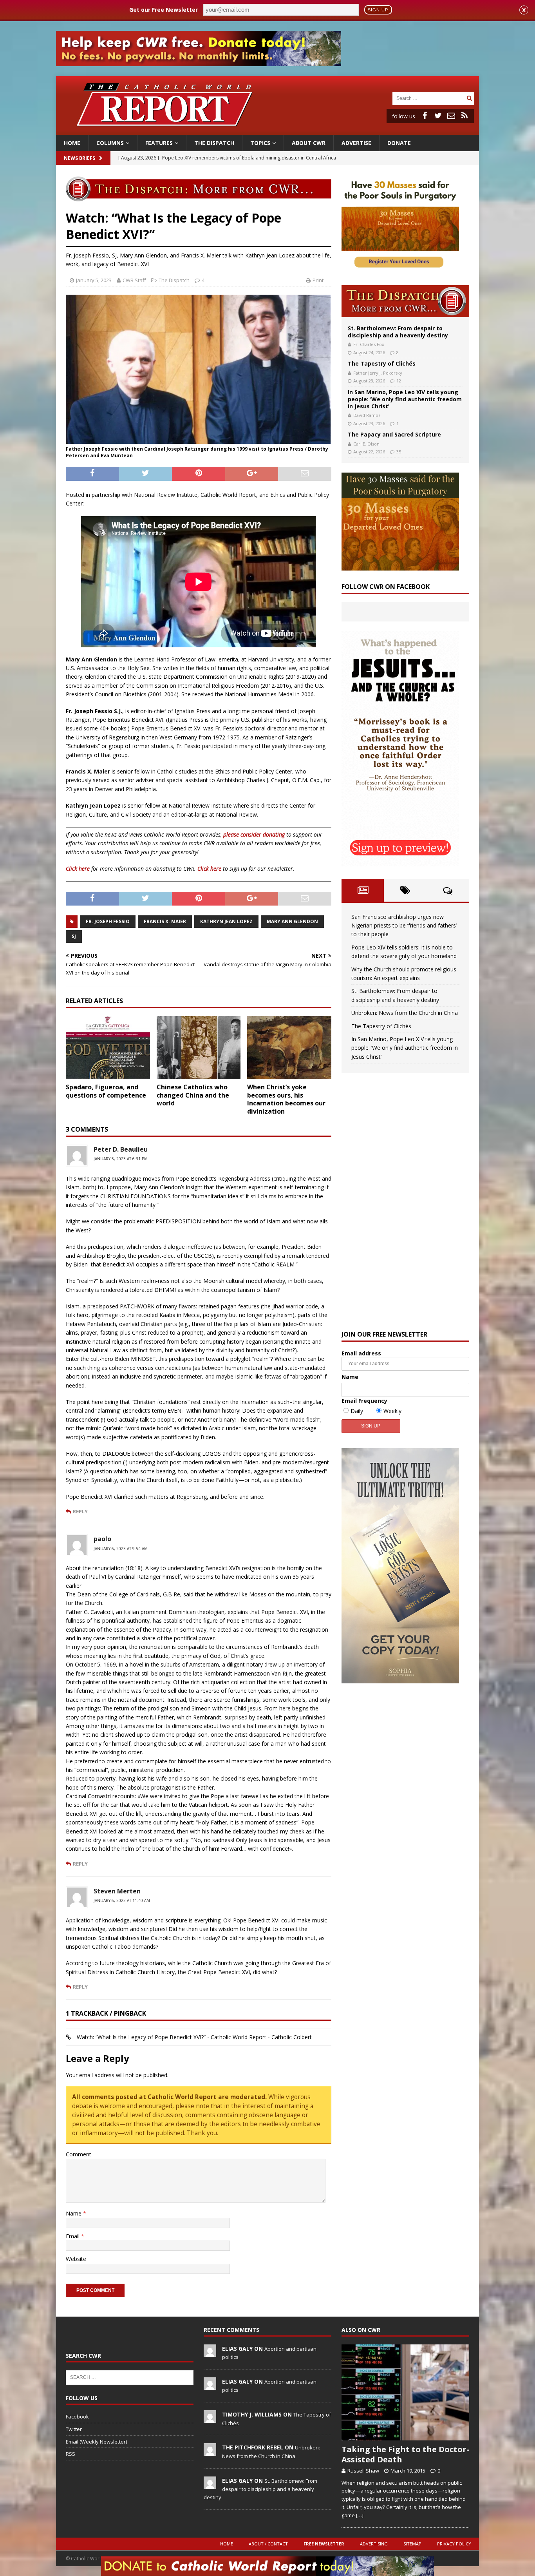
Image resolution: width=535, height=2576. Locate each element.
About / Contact (268, 2544)
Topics (260, 143)
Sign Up (378, 10)
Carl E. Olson (366, 444)
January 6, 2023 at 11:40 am (122, 1900)
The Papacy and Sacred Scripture (394, 434)
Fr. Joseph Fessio (108, 921)
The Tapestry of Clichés (382, 363)
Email (73, 2236)
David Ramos (367, 415)
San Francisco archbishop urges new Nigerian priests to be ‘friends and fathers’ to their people (404, 926)
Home (72, 143)
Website (76, 2259)
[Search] (469, 98)
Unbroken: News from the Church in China (405, 1013)
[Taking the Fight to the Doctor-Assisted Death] (405, 2392)
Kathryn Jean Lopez (226, 921)
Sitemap (412, 2544)
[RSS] (465, 116)
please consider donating (254, 834)
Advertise (356, 143)
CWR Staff (134, 280)
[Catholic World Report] (267, 130)
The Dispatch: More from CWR (405, 301)
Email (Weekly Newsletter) (96, 2442)
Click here (78, 869)
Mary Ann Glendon (292, 921)
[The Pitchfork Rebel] (210, 2452)
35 (399, 452)
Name (74, 2213)
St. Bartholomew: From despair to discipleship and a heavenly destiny (398, 332)
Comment (79, 2154)
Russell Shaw (363, 2471)
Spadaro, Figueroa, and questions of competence (106, 1091)
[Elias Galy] (210, 2353)
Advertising (374, 2544)
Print (318, 280)
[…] (360, 2515)
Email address (361, 1353)
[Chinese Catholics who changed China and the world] (199, 1048)
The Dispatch (214, 143)
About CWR (309, 143)
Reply (80, 1511)
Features (159, 143)
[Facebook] (425, 116)
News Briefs (80, 158)
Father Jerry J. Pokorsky (378, 373)
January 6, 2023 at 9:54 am (121, 1549)
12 (399, 381)
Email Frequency (364, 1401)
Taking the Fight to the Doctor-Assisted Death (405, 2454)
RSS (70, 2454)
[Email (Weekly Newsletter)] (451, 116)
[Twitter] (438, 116)
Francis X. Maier (165, 921)
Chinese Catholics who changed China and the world (193, 1095)
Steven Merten (117, 1891)
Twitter (74, 2429)
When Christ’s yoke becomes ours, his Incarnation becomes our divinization (286, 1099)
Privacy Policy (454, 2544)
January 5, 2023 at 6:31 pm (121, 1159)
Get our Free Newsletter (164, 10)
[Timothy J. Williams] (210, 2418)
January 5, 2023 (94, 280)
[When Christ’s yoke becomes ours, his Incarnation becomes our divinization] (289, 1048)
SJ (74, 936)
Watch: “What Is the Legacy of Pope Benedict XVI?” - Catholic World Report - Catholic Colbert (194, 2037)
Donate (399, 143)
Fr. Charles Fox (369, 344)
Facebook (77, 2417)
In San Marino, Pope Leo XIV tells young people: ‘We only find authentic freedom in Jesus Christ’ (405, 399)
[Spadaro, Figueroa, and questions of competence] (108, 1048)
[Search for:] (428, 98)
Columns (110, 143)
